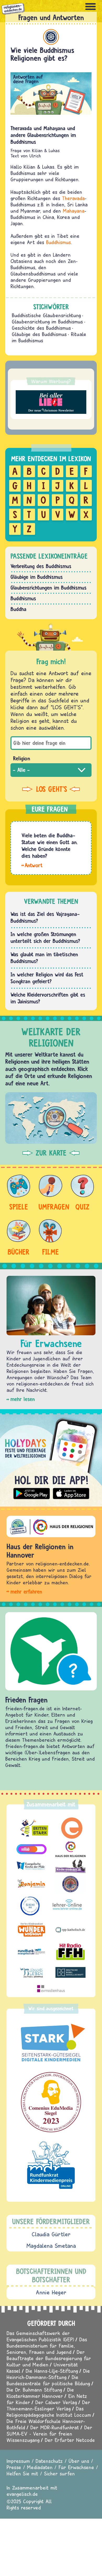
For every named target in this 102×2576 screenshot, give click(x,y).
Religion (22, 758)
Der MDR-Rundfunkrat (55, 2427)
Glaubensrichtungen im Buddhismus (49, 588)
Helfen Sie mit (22, 2473)
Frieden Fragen (26, 1700)
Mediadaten (40, 2467)
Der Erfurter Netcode (70, 2440)
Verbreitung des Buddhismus (41, 566)
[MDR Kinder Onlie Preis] (51, 2165)
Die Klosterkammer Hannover (40, 2393)
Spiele (19, 1207)
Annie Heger (51, 2292)
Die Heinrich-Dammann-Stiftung (48, 2374)
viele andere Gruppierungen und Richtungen (44, 280)
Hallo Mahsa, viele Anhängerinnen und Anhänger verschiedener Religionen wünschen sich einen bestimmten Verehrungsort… (32, 865)
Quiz (82, 1207)
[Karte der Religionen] (51, 1118)
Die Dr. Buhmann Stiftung (34, 2390)
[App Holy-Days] (51, 1458)
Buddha (18, 609)
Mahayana (74, 211)
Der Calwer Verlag (56, 2402)
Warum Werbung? (51, 381)
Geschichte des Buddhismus (41, 328)
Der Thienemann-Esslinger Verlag (48, 2405)
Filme (50, 1252)
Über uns (79, 2461)
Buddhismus (51, 37)
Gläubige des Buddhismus (39, 334)
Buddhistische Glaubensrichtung (46, 315)
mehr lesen (23, 1399)
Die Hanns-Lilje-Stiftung (52, 2371)
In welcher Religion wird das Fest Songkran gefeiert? (47, 978)
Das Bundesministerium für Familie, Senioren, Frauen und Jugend (47, 2346)
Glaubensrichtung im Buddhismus (47, 322)
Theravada (73, 198)
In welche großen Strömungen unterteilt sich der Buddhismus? (45, 938)
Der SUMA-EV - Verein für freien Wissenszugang (49, 2434)
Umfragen (50, 1207)
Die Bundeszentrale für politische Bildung (48, 2380)
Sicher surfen (59, 2473)
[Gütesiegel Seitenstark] (51, 2043)
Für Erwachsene (76, 2467)
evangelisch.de (22, 2494)
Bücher (19, 1252)
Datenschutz (49, 2461)
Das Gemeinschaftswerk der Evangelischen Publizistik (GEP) (40, 2336)
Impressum (18, 2461)
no (49, 261)
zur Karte (51, 1153)
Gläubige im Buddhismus (37, 577)
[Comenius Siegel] (51, 2102)
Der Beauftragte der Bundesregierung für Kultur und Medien (49, 2358)
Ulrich (35, 156)
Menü (90, 7)
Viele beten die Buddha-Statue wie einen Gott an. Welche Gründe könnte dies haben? (50, 846)
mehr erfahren (26, 1592)
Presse (14, 2467)
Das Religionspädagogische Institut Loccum (49, 2412)
